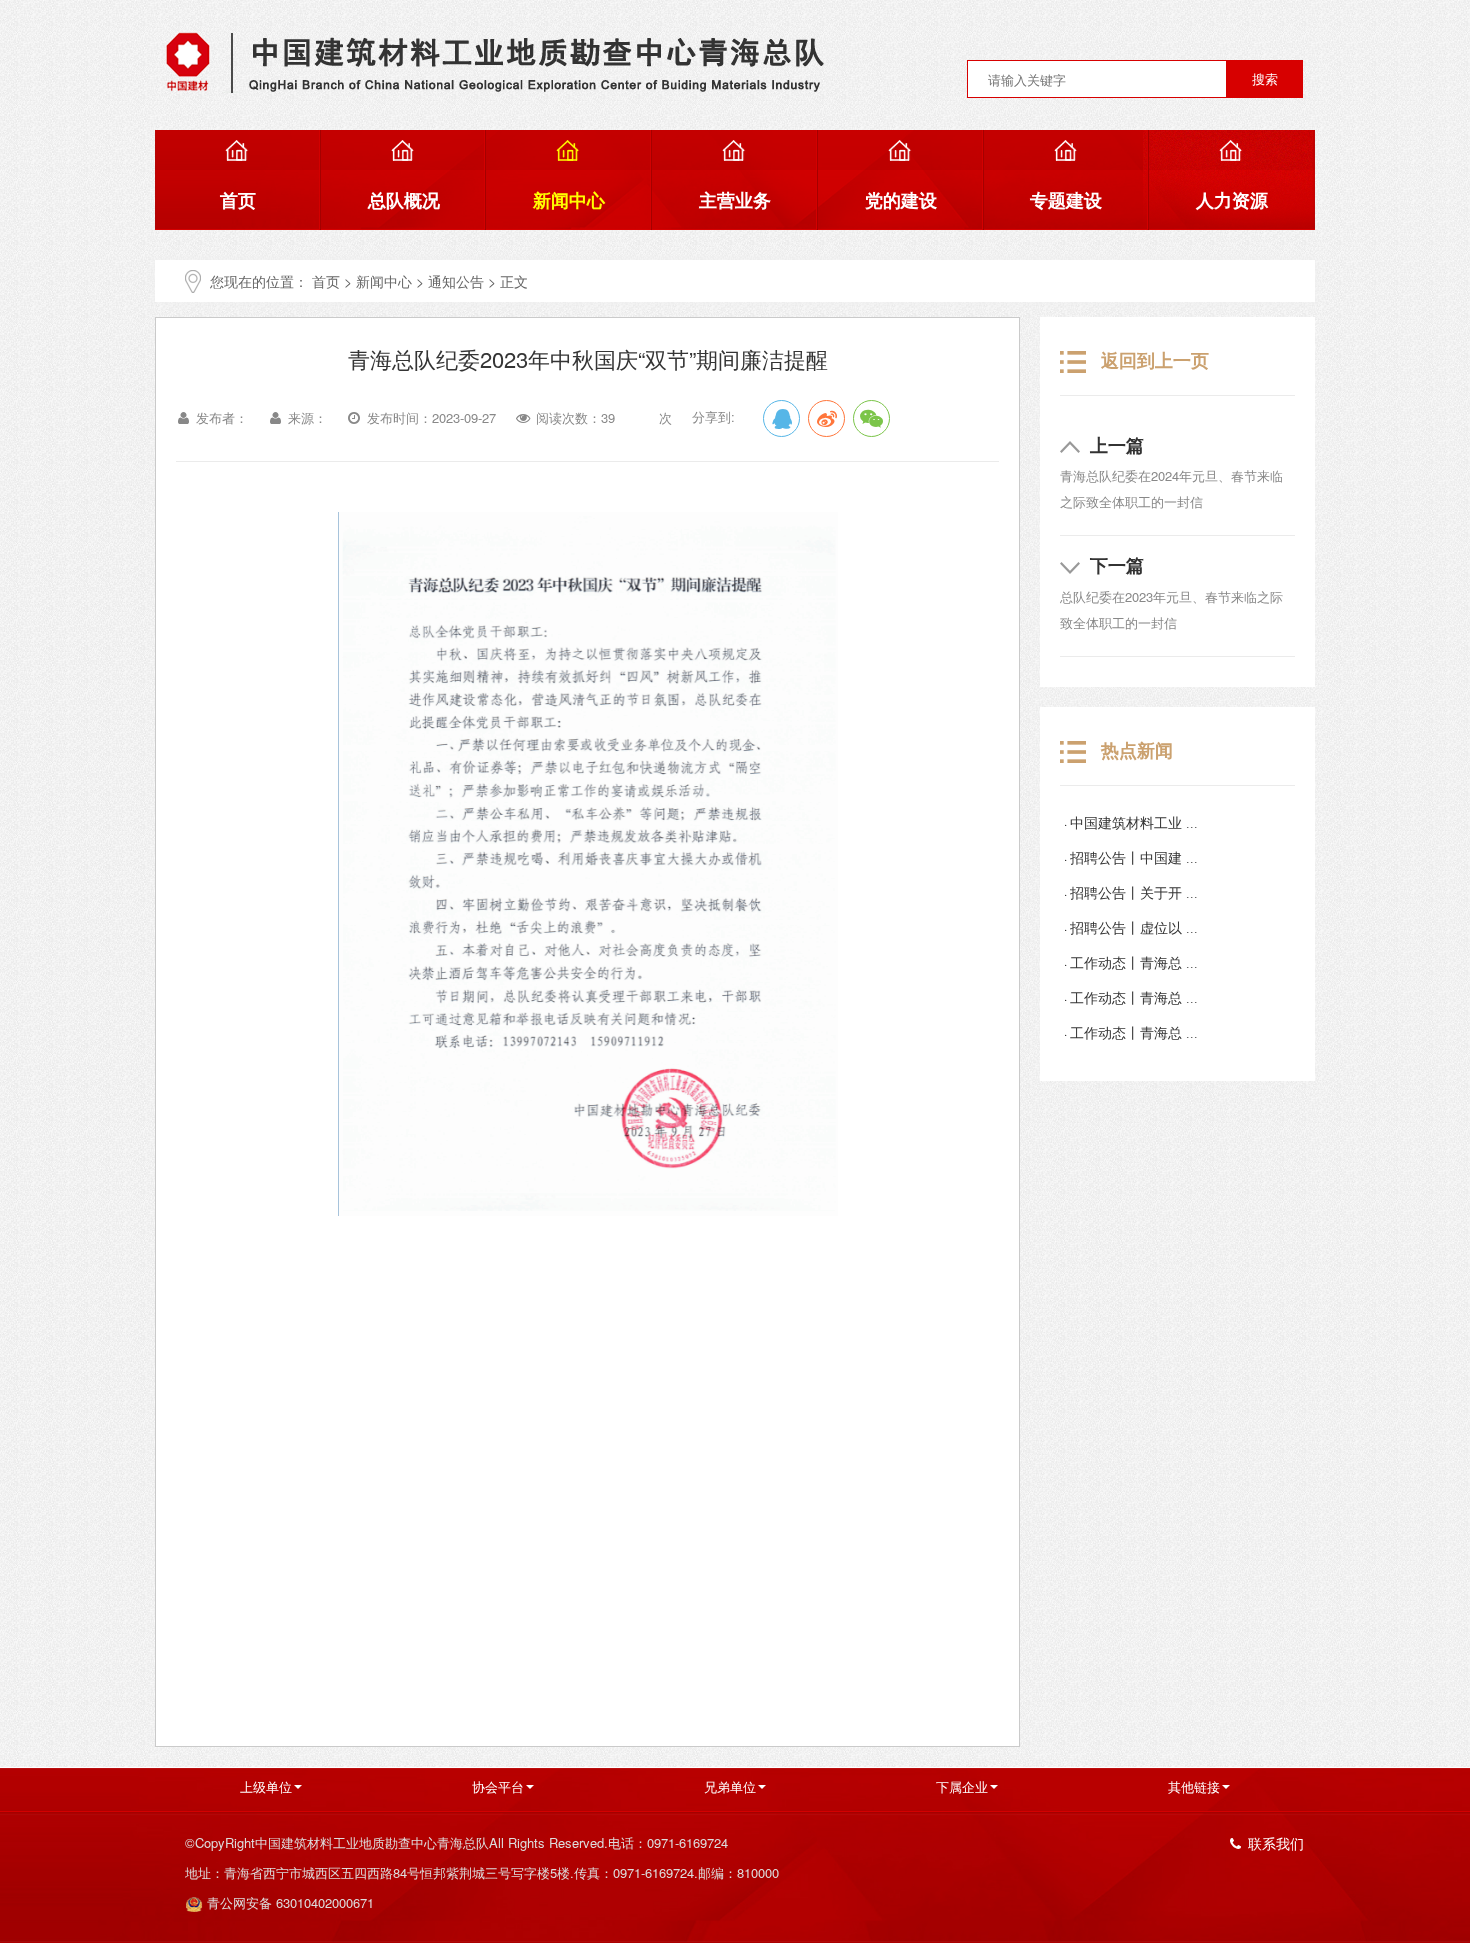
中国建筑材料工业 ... (1134, 823)
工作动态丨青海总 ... (1134, 963)
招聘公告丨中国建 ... (1134, 858)
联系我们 (1276, 1843)
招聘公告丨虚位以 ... (1134, 928)
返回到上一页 (1155, 360)
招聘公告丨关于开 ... (1134, 893)
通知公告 (456, 281)
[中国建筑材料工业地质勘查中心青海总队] (495, 60)
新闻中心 (384, 281)
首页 (326, 281)
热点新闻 (1137, 750)
